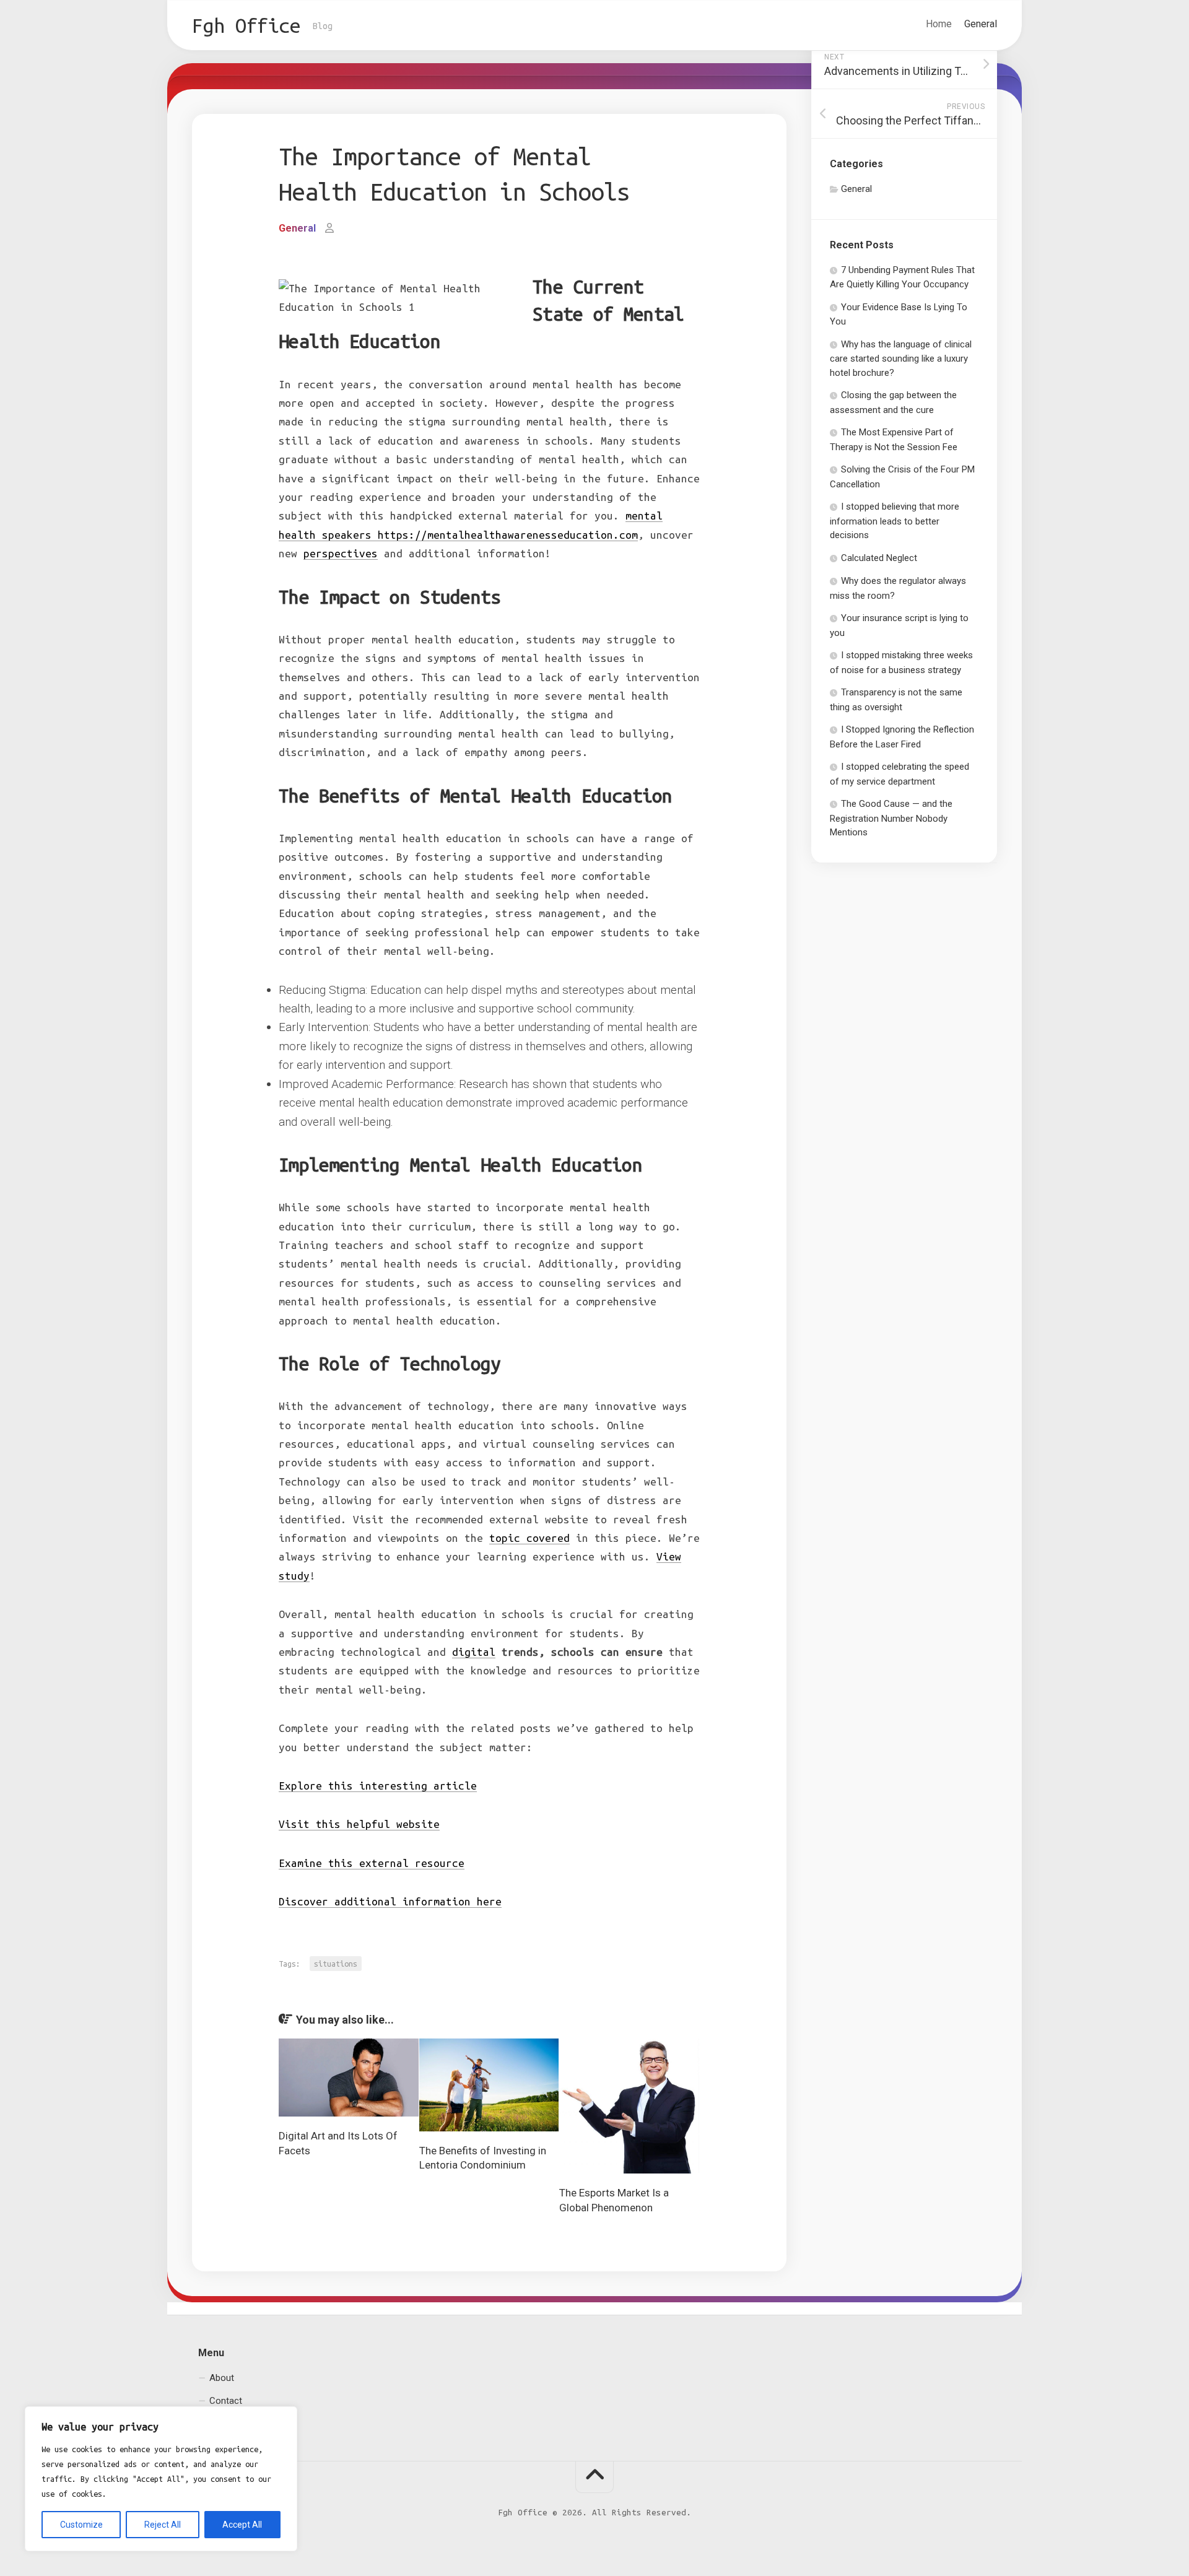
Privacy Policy (237, 2424)
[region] (161, 2479)
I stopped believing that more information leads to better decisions (895, 521)
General (981, 24)
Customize (81, 2525)
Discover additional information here (390, 1901)
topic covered (529, 1538)
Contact (226, 2401)
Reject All (163, 2525)
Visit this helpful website (359, 1824)
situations (336, 1964)
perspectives (341, 553)
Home (939, 24)
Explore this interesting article (378, 1786)
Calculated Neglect (879, 558)
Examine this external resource (372, 1863)
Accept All (242, 2525)
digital (474, 1652)
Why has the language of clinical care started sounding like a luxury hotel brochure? (901, 359)
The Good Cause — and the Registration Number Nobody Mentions (891, 818)
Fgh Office (246, 25)
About (222, 2377)
